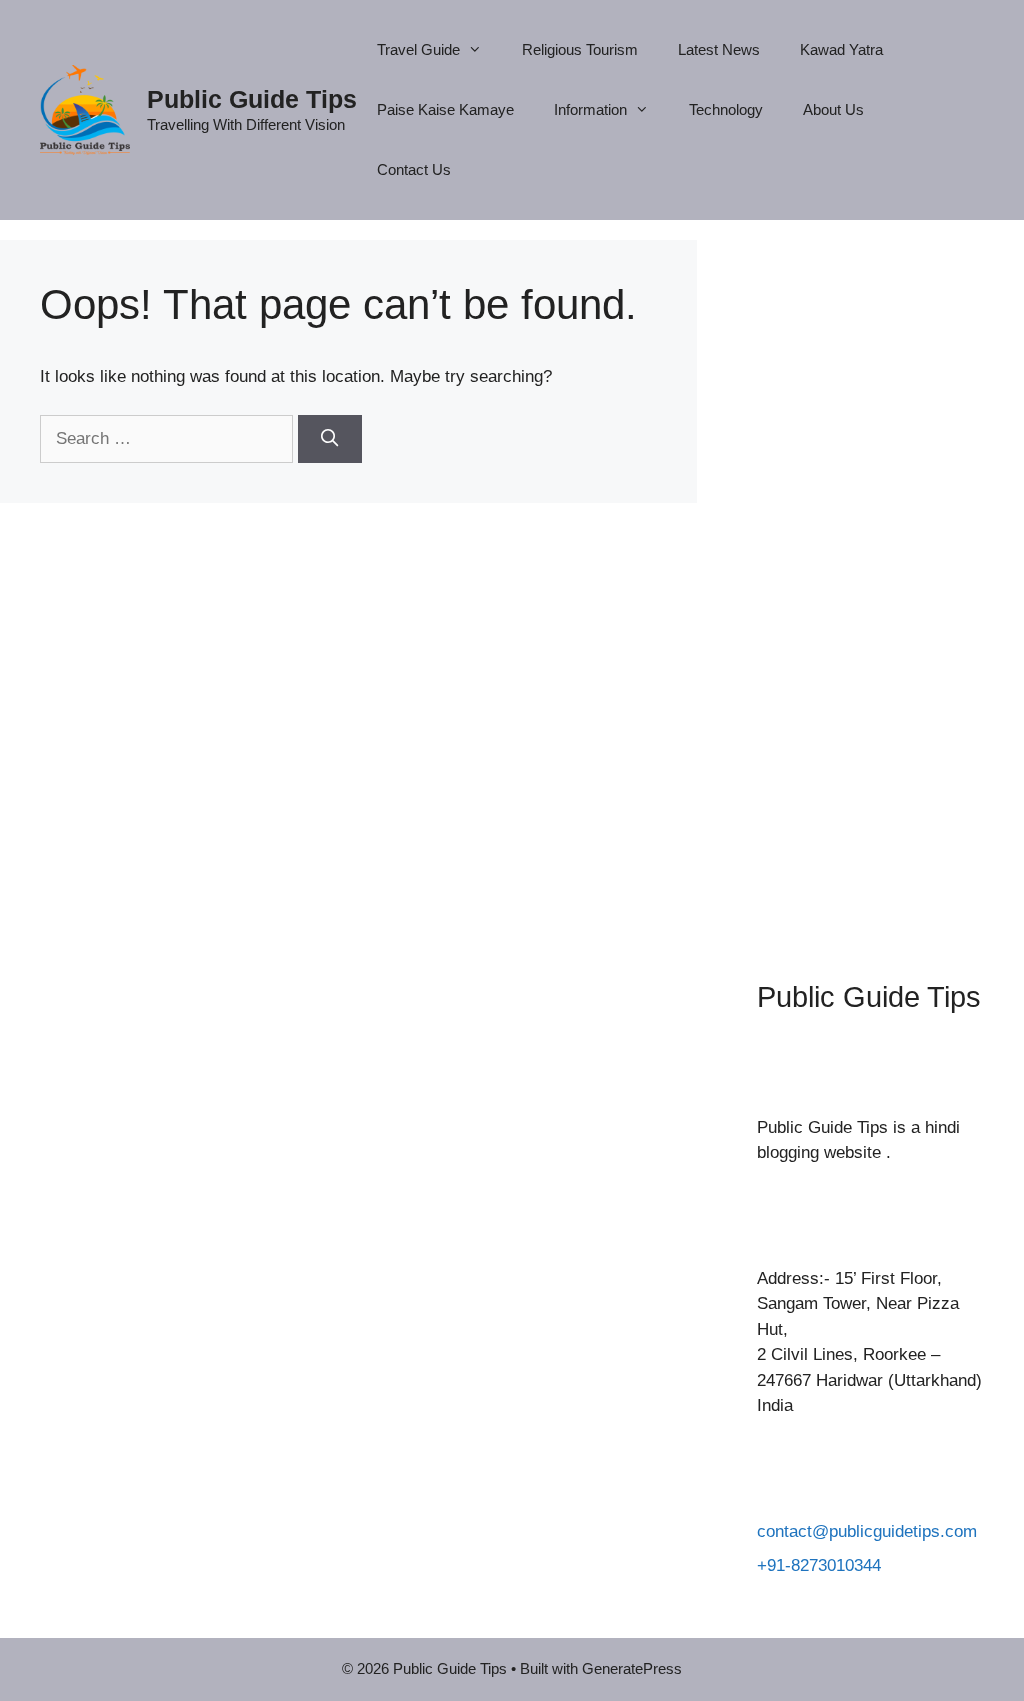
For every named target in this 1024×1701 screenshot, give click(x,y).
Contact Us (414, 169)
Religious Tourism (580, 49)
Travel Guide (418, 49)
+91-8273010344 (819, 1565)
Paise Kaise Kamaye (445, 109)
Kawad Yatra (841, 49)
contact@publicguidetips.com (867, 1531)
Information (590, 109)
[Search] (330, 439)
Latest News (719, 49)
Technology (726, 109)
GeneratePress (632, 1668)
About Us (833, 109)
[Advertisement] (870, 580)
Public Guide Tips (252, 99)
